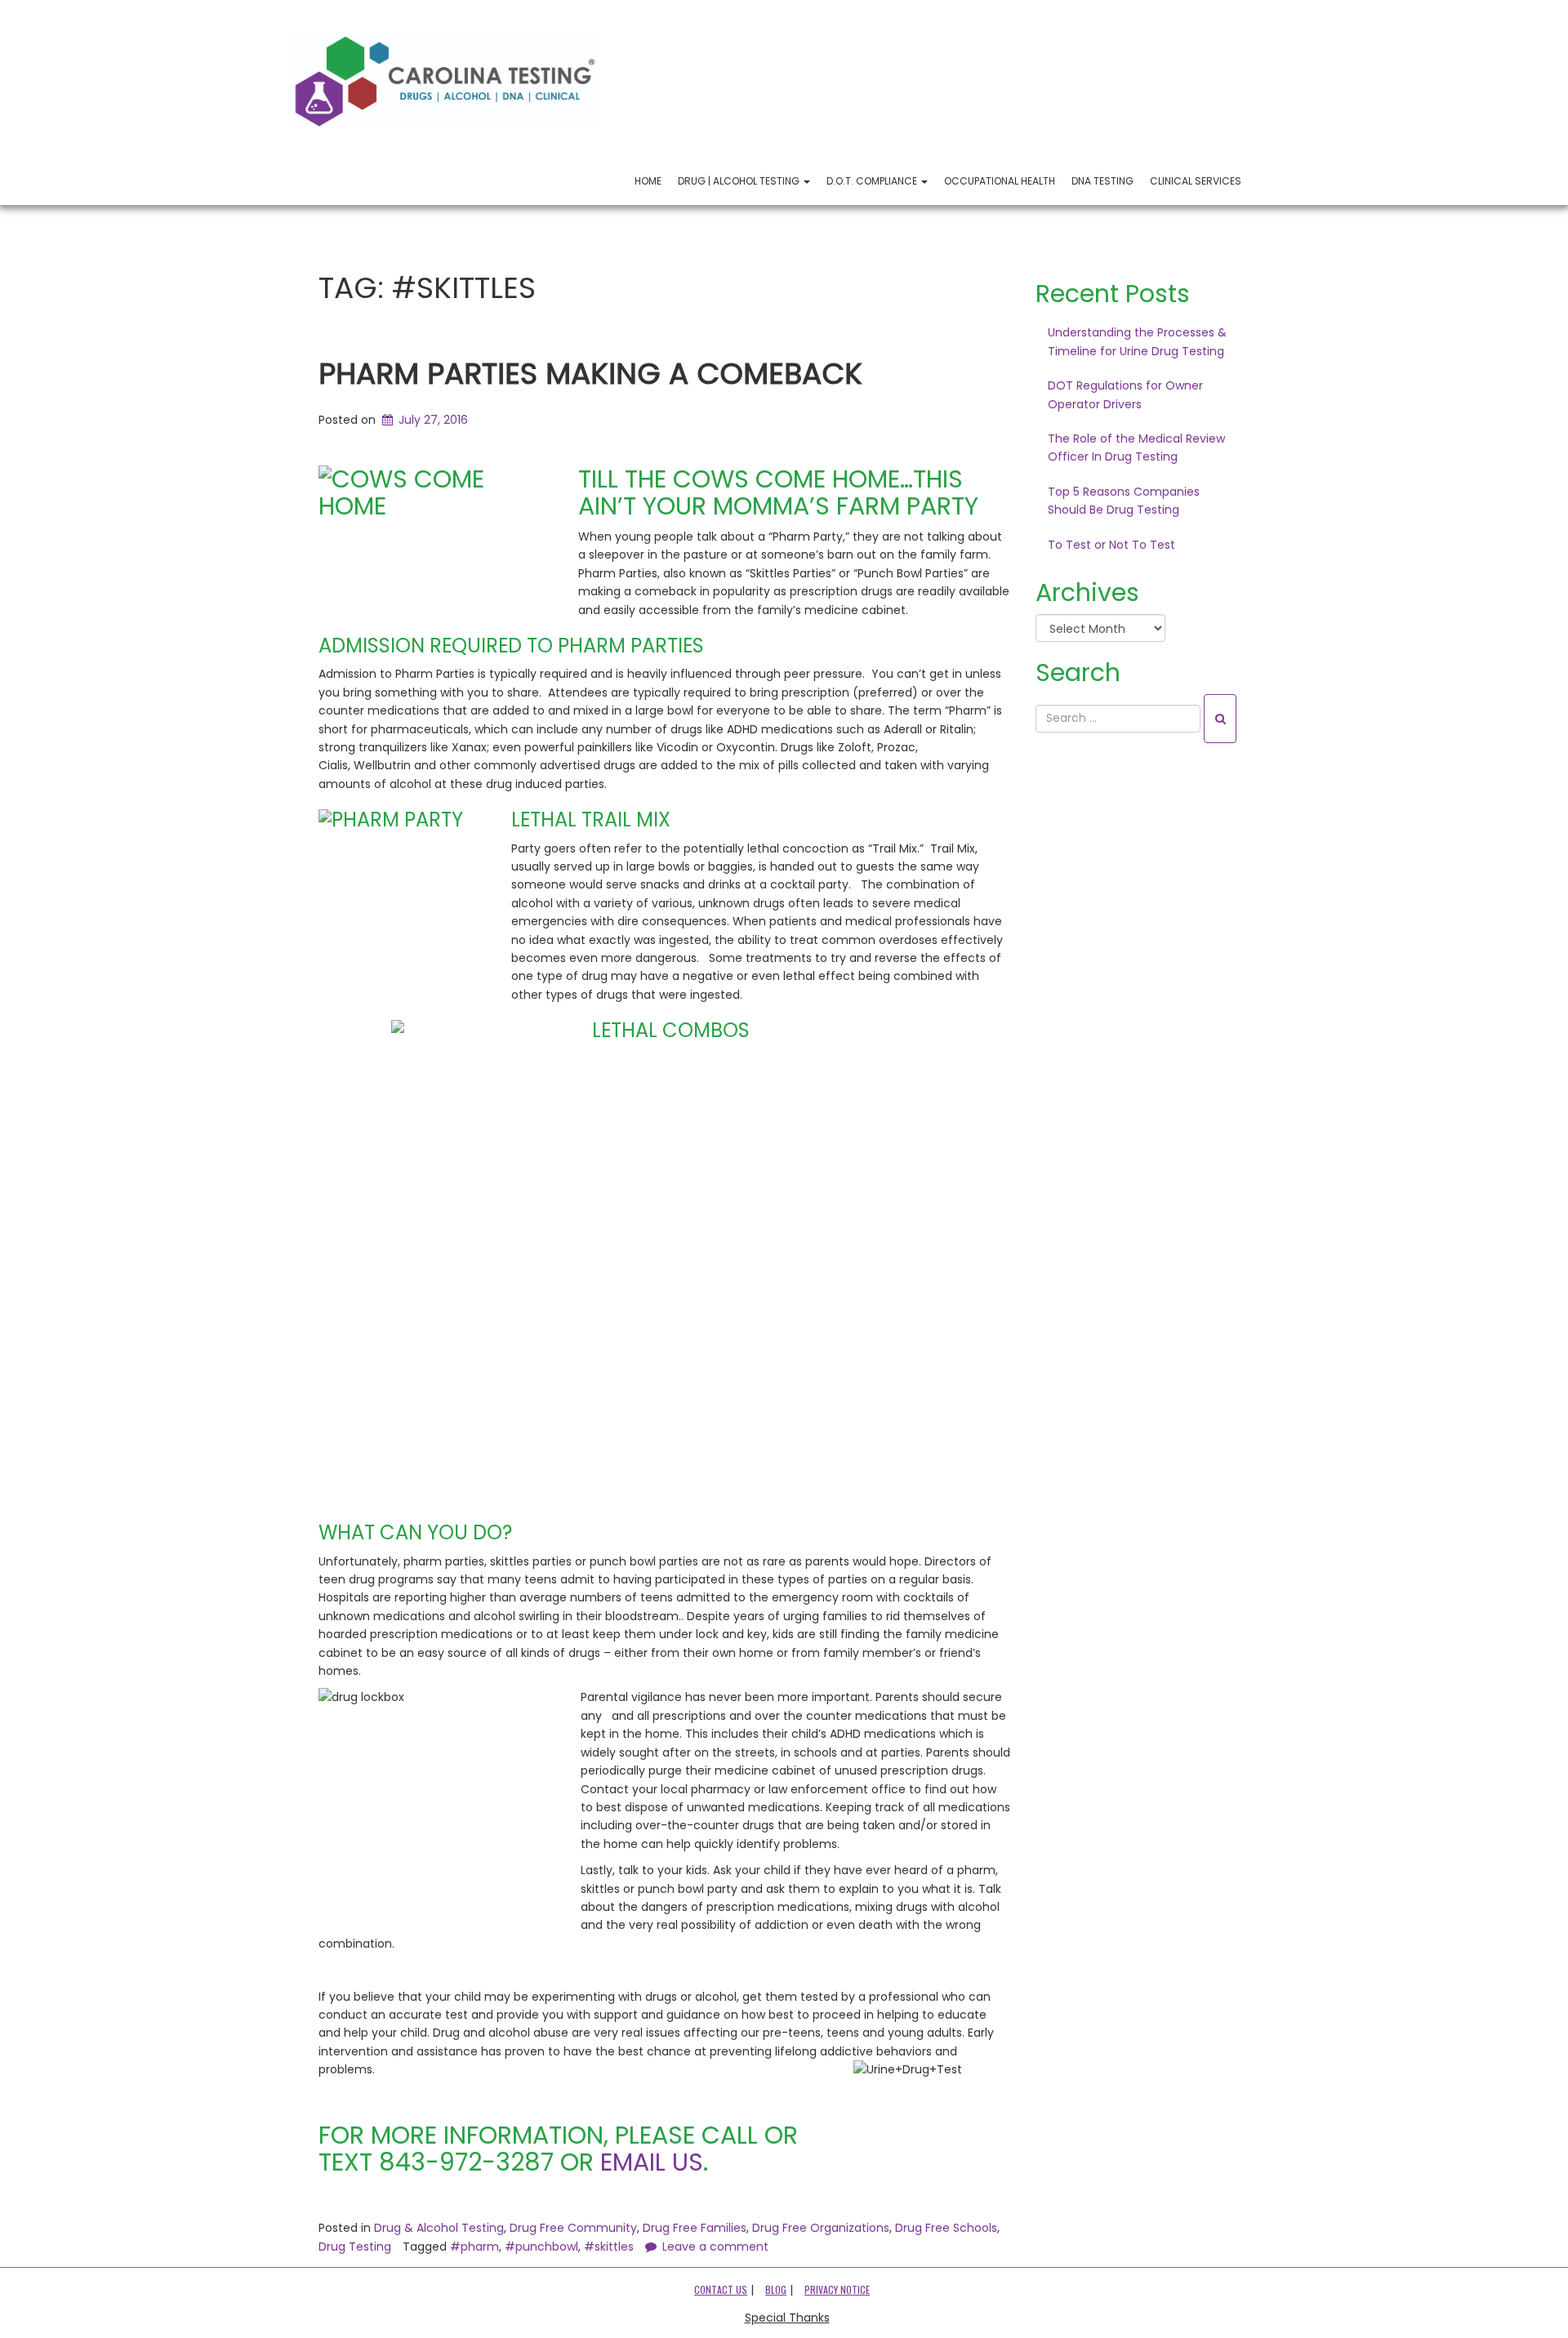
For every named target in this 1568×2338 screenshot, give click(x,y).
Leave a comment (715, 2247)
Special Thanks (787, 2318)
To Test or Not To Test (1111, 545)
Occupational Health (1000, 181)
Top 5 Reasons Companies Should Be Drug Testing (1124, 501)
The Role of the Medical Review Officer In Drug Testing (1136, 448)
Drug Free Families (695, 2228)
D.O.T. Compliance (873, 181)
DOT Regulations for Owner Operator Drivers (1125, 394)
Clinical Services (1196, 181)
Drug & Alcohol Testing (439, 2228)
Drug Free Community (573, 2228)
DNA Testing (1102, 181)
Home (648, 181)
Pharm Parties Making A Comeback (590, 374)
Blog (776, 2289)
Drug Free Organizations (821, 2228)
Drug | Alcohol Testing (740, 181)
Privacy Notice (837, 2289)
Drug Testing (355, 2247)
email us (652, 2162)
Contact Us (721, 2289)
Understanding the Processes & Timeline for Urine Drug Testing (1137, 341)
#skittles (609, 2247)
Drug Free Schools (946, 2228)
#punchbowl (541, 2247)
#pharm (474, 2247)
